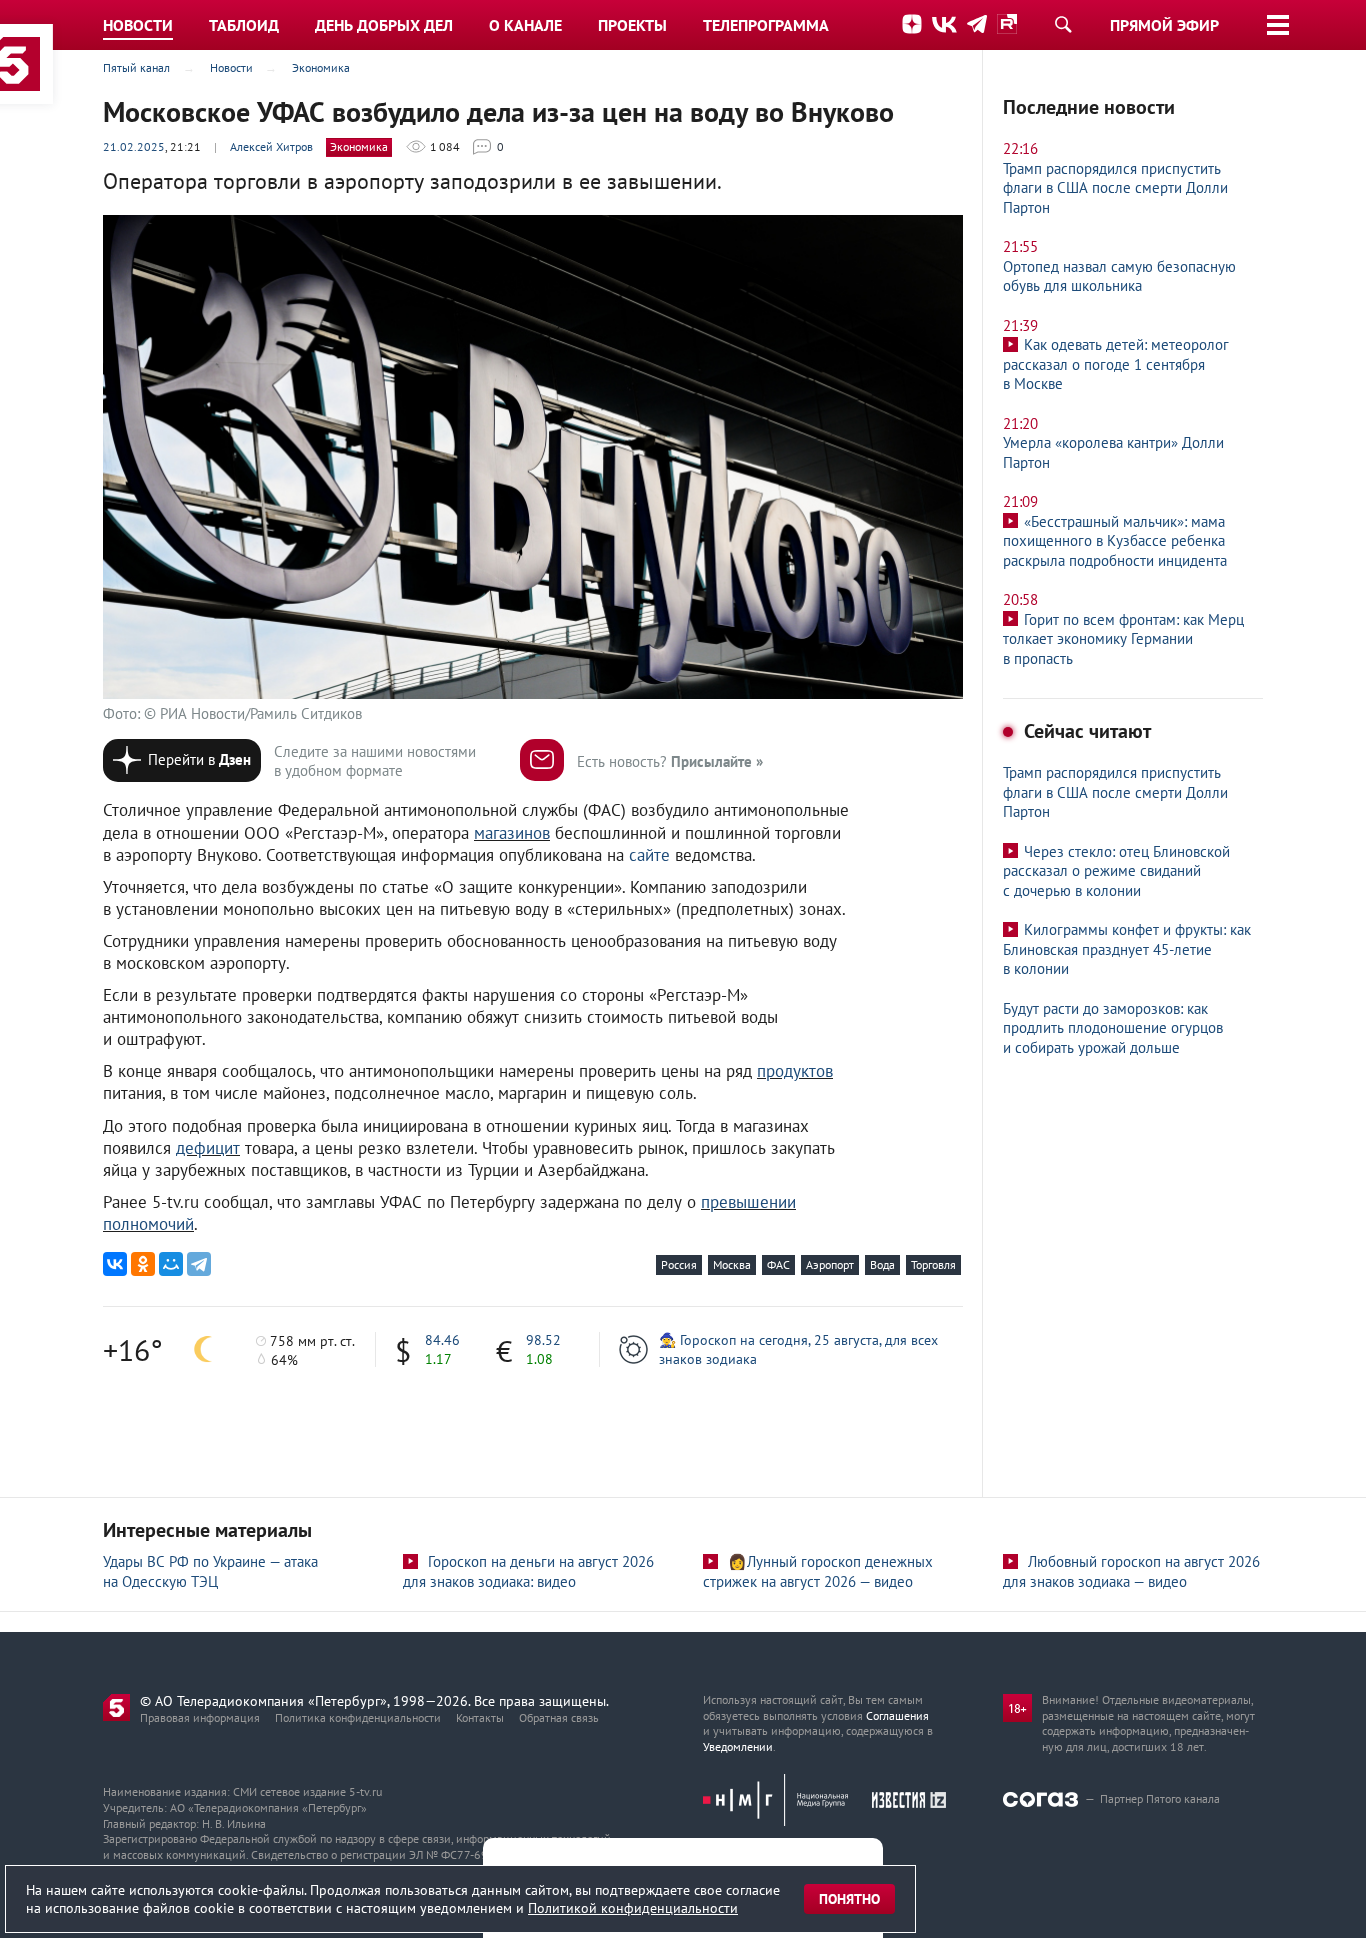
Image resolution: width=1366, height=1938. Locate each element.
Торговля (933, 1264)
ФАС (778, 1264)
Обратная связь (559, 1717)
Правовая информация (200, 1717)
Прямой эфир (1164, 25)
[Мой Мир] (171, 1264)
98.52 (543, 1340)
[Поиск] (1063, 24)
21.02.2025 (134, 146)
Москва (732, 1264)
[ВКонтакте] (115, 1264)
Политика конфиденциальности (358, 1717)
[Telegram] (199, 1264)
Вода (882, 1264)
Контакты (480, 1717)
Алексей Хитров (271, 146)
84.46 (442, 1340)
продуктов (795, 1071)
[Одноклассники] (143, 1264)
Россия (679, 1264)
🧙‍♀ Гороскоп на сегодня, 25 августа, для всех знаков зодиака (798, 1349)
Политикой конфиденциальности (633, 1908)
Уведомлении (738, 1746)
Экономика (359, 146)
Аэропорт (830, 1264)
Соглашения (897, 1715)
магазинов (512, 833)
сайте (649, 855)
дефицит (208, 1148)
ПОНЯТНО (849, 1899)
